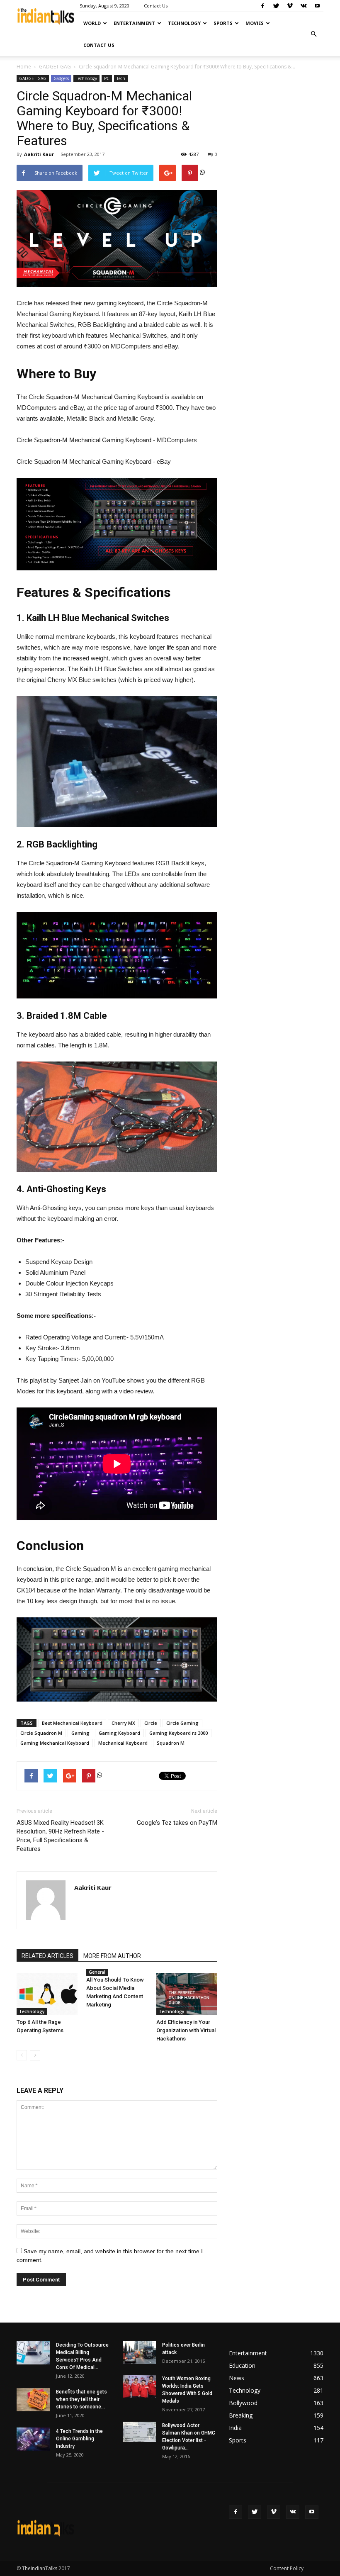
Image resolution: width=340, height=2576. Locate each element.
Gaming (80, 1733)
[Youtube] (317, 6)
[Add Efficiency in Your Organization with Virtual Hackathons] (187, 1994)
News (237, 2378)
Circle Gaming (182, 1723)
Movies (255, 23)
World (92, 23)
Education (242, 2365)
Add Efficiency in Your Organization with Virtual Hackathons (186, 2030)
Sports (223, 23)
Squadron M (171, 1743)
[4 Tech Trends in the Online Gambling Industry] (33, 2439)
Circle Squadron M (41, 1733)
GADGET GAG (55, 67)
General (97, 1972)
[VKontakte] (304, 6)
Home (24, 67)
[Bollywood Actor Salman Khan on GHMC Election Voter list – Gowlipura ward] (139, 2432)
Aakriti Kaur (39, 154)
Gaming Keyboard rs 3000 (178, 1733)
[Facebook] (262, 6)
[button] (313, 34)
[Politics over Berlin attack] (139, 2353)
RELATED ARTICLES (47, 1956)
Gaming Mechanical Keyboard (55, 1743)
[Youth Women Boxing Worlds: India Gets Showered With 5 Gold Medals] (139, 2386)
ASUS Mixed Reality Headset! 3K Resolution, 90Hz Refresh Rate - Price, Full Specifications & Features (60, 1836)
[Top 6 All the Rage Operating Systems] (47, 1994)
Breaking (241, 2415)
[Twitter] (276, 6)
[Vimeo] (290, 6)
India (235, 2428)
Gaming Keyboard (119, 1733)
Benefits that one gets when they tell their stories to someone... (81, 2399)
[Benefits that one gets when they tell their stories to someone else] (33, 2400)
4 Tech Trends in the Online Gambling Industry (79, 2439)
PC (107, 78)
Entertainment (134, 23)
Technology (184, 23)
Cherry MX (123, 1723)
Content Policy (287, 2568)
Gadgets (61, 78)
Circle (151, 1723)
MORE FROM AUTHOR (112, 1956)
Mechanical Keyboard (123, 1743)
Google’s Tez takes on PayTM (177, 1823)
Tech (121, 78)
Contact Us (156, 6)
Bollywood (243, 2403)
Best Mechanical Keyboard (72, 1723)
